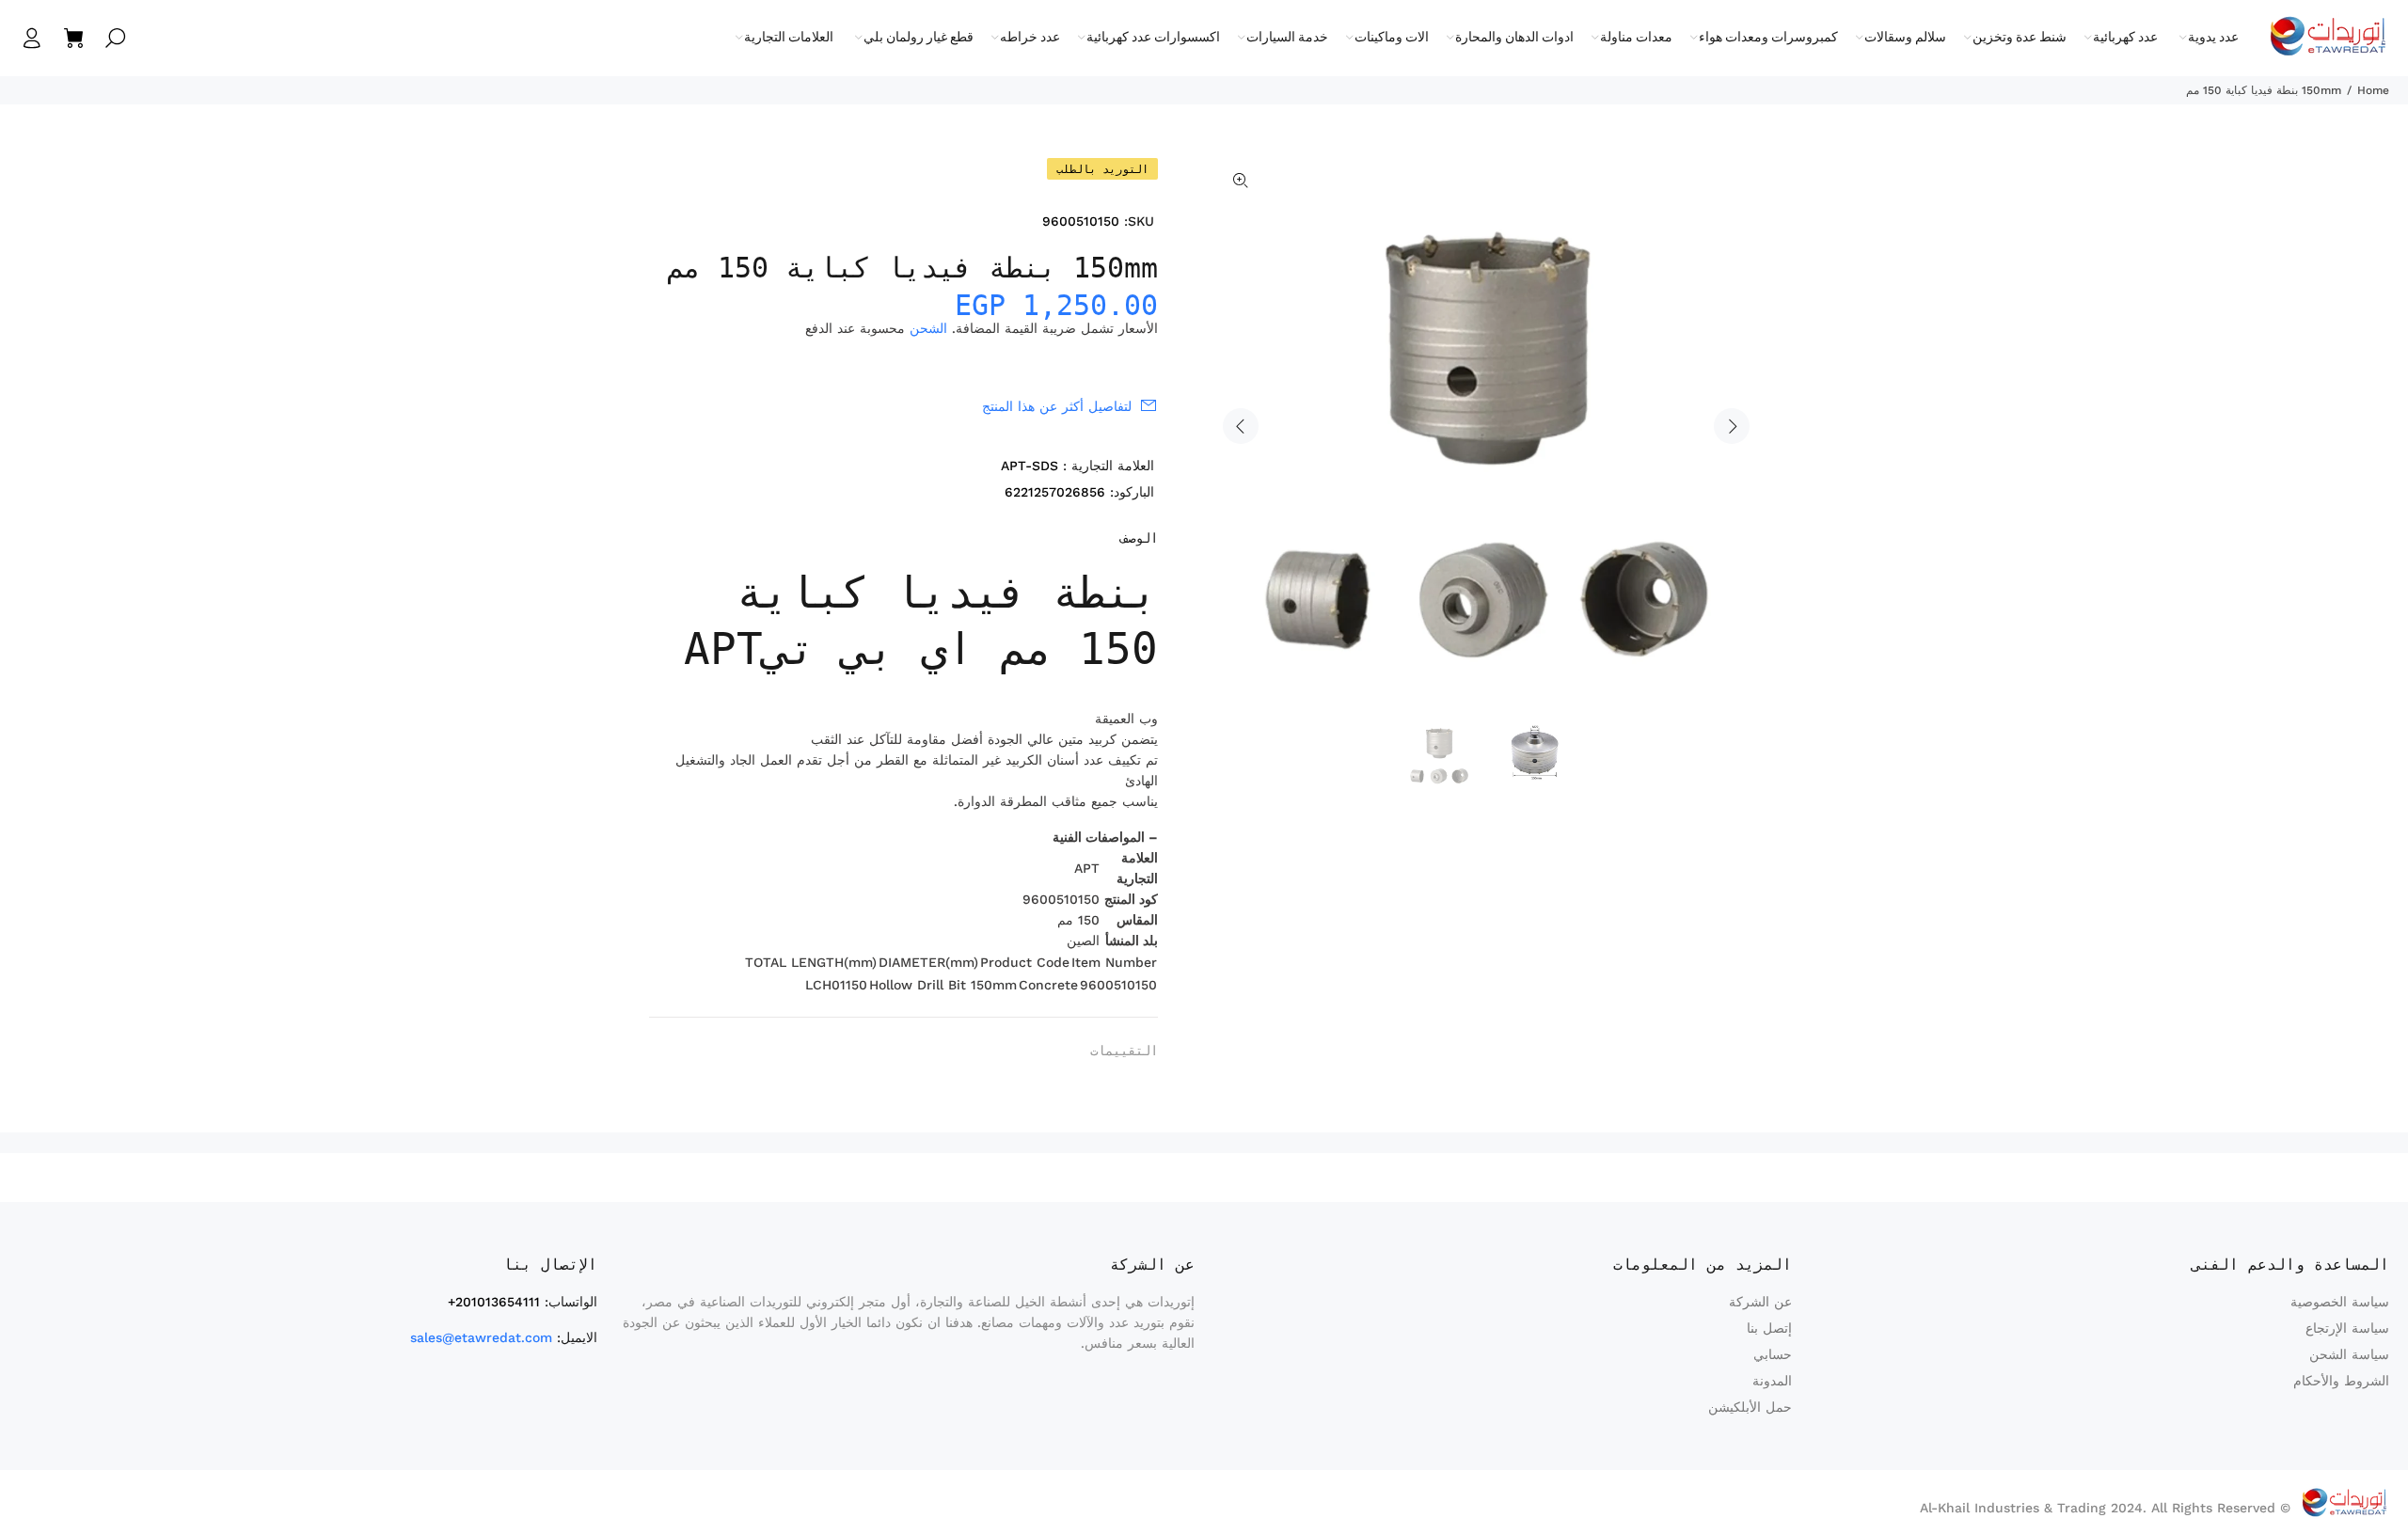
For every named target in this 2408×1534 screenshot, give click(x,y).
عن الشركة (1760, 1302)
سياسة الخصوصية (2340, 1302)
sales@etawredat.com (481, 1337)
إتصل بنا (1769, 1328)
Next (1732, 426)
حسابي (1773, 1354)
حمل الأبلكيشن (1750, 1407)
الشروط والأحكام (2341, 1381)
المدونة (1772, 1381)
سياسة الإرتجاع (2347, 1328)
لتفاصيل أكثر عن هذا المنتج (1057, 406)
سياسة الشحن (2349, 1354)
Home (2373, 90)
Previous (1241, 426)
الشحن (928, 328)
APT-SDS (1030, 466)
